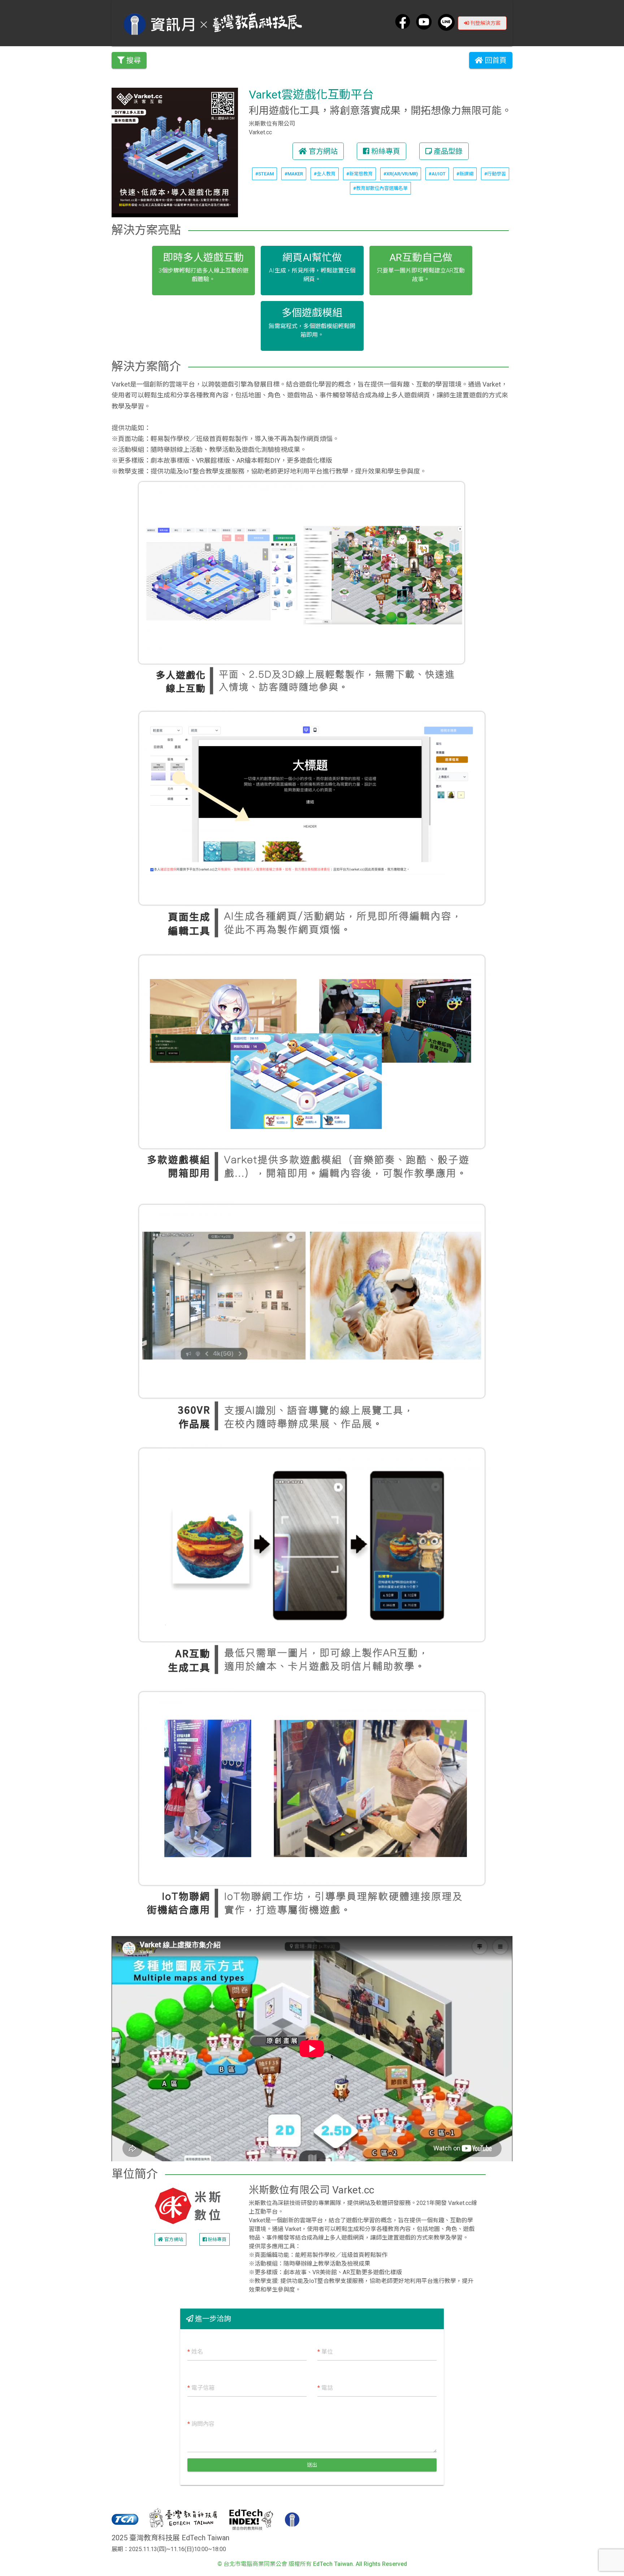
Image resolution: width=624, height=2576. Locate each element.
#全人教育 (325, 174)
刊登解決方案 (485, 23)
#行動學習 (495, 174)
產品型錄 (447, 151)
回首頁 (495, 60)
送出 (312, 2465)
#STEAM (265, 174)
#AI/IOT (437, 174)
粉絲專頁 (385, 151)
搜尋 (133, 60)
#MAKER (294, 174)
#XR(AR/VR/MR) (401, 174)
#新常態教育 (359, 174)
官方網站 (322, 151)
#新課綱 (465, 174)
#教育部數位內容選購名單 (380, 188)
